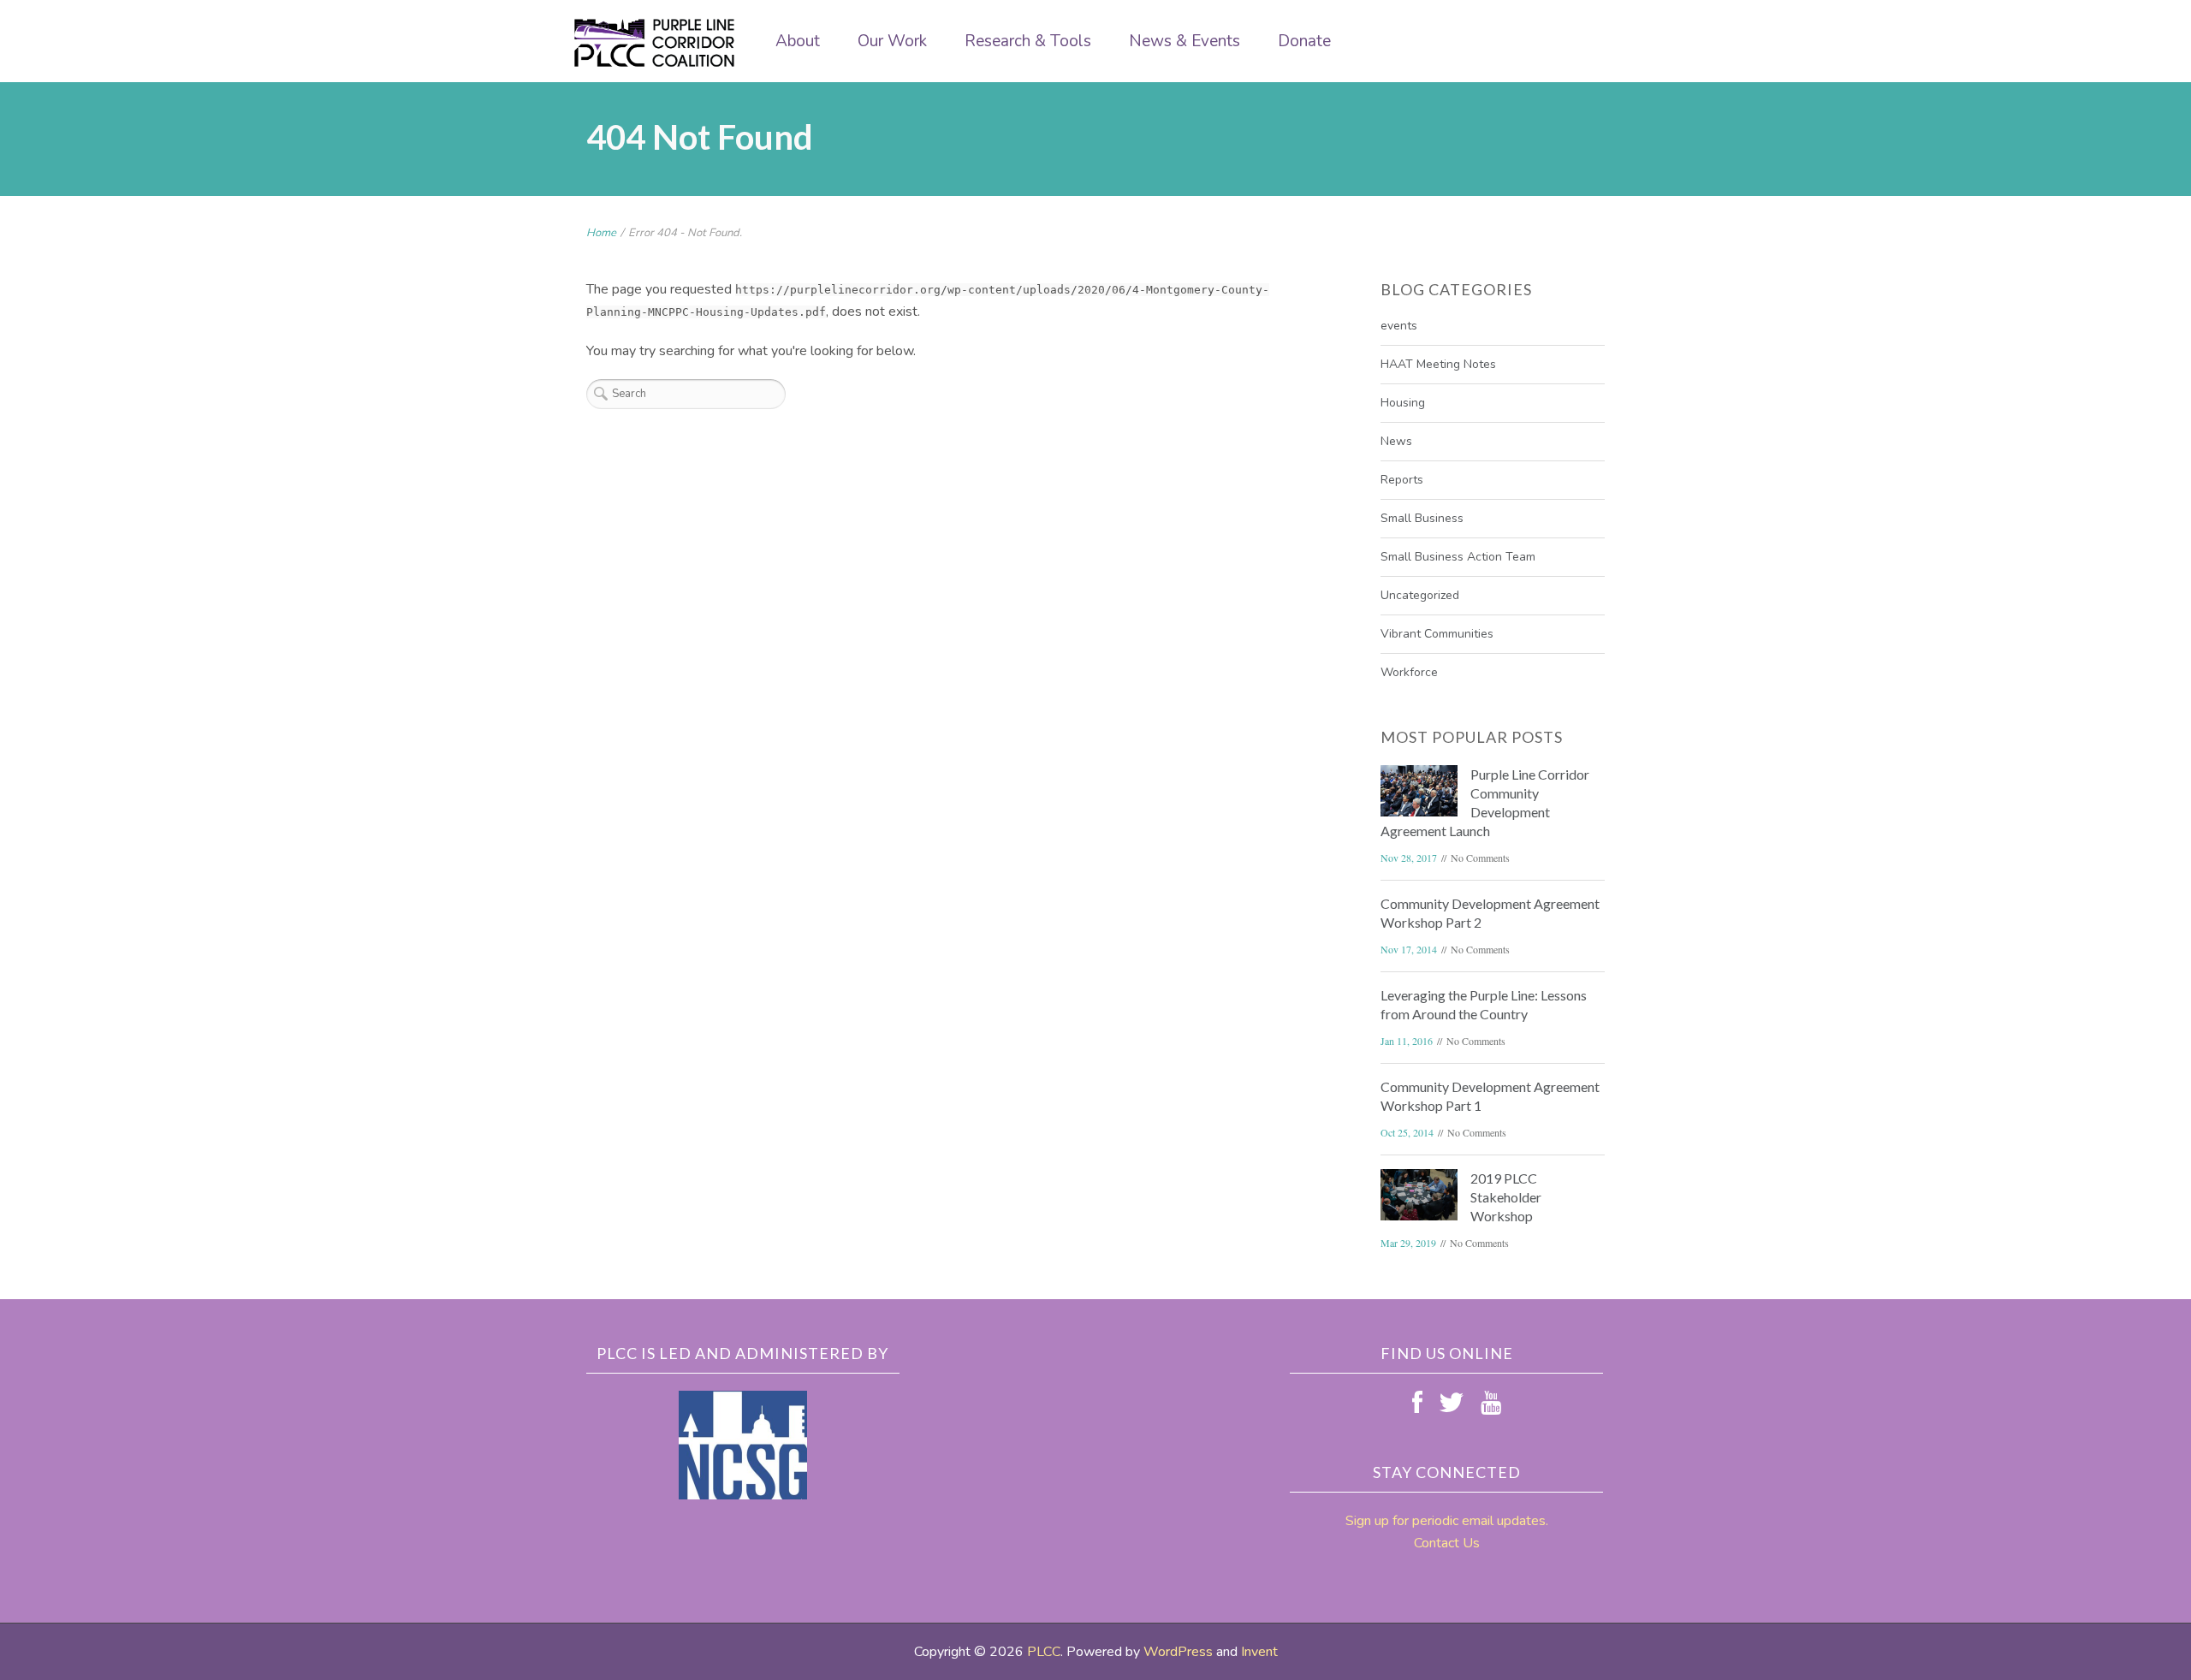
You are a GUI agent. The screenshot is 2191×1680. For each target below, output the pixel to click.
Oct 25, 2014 (1407, 1132)
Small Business (1422, 518)
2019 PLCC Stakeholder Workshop (1506, 1197)
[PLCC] (655, 43)
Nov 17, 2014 (1409, 949)
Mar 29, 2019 (1408, 1243)
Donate (1304, 41)
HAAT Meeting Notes (1438, 364)
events (1399, 326)
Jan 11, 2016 (1407, 1041)
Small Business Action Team (1458, 557)
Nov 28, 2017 (1409, 858)
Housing (1403, 403)
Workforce (1409, 672)
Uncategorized (1420, 595)
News (1396, 441)
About (798, 41)
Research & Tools (1028, 41)
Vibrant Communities (1437, 634)
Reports (1402, 480)
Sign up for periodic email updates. (1447, 1521)
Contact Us (1447, 1543)
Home (601, 233)
